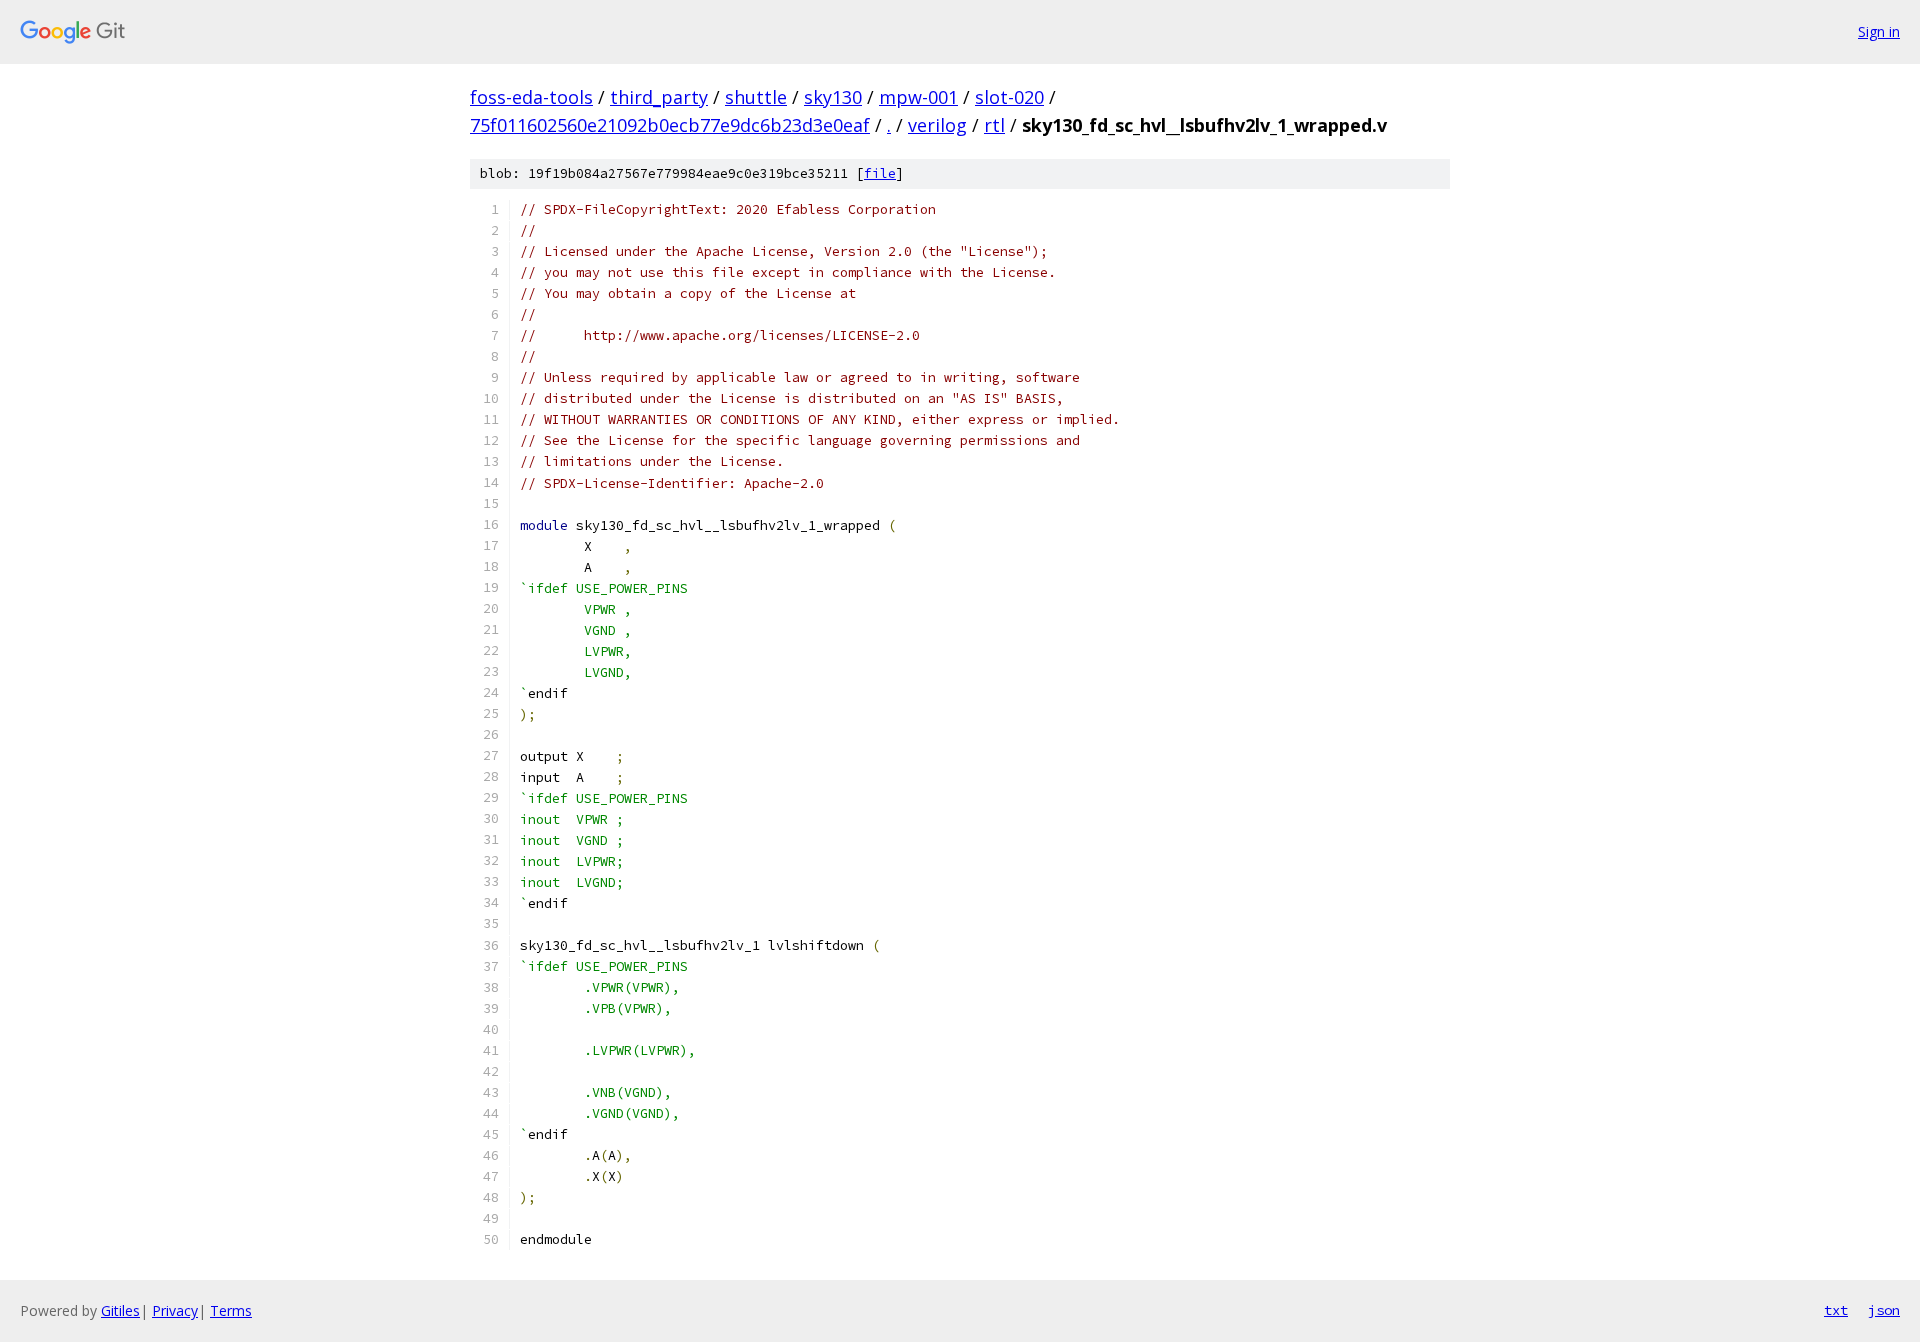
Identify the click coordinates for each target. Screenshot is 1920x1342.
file (880, 173)
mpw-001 (918, 97)
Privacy (175, 1310)
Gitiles (120, 1310)
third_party (659, 97)
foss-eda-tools (531, 97)
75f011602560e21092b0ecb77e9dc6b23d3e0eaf (670, 125)
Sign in (1879, 31)
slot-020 (1009, 97)
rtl (994, 125)
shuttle (756, 97)
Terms (231, 1310)
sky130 (833, 97)
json (1884, 1310)
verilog (937, 125)
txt (1836, 1310)
